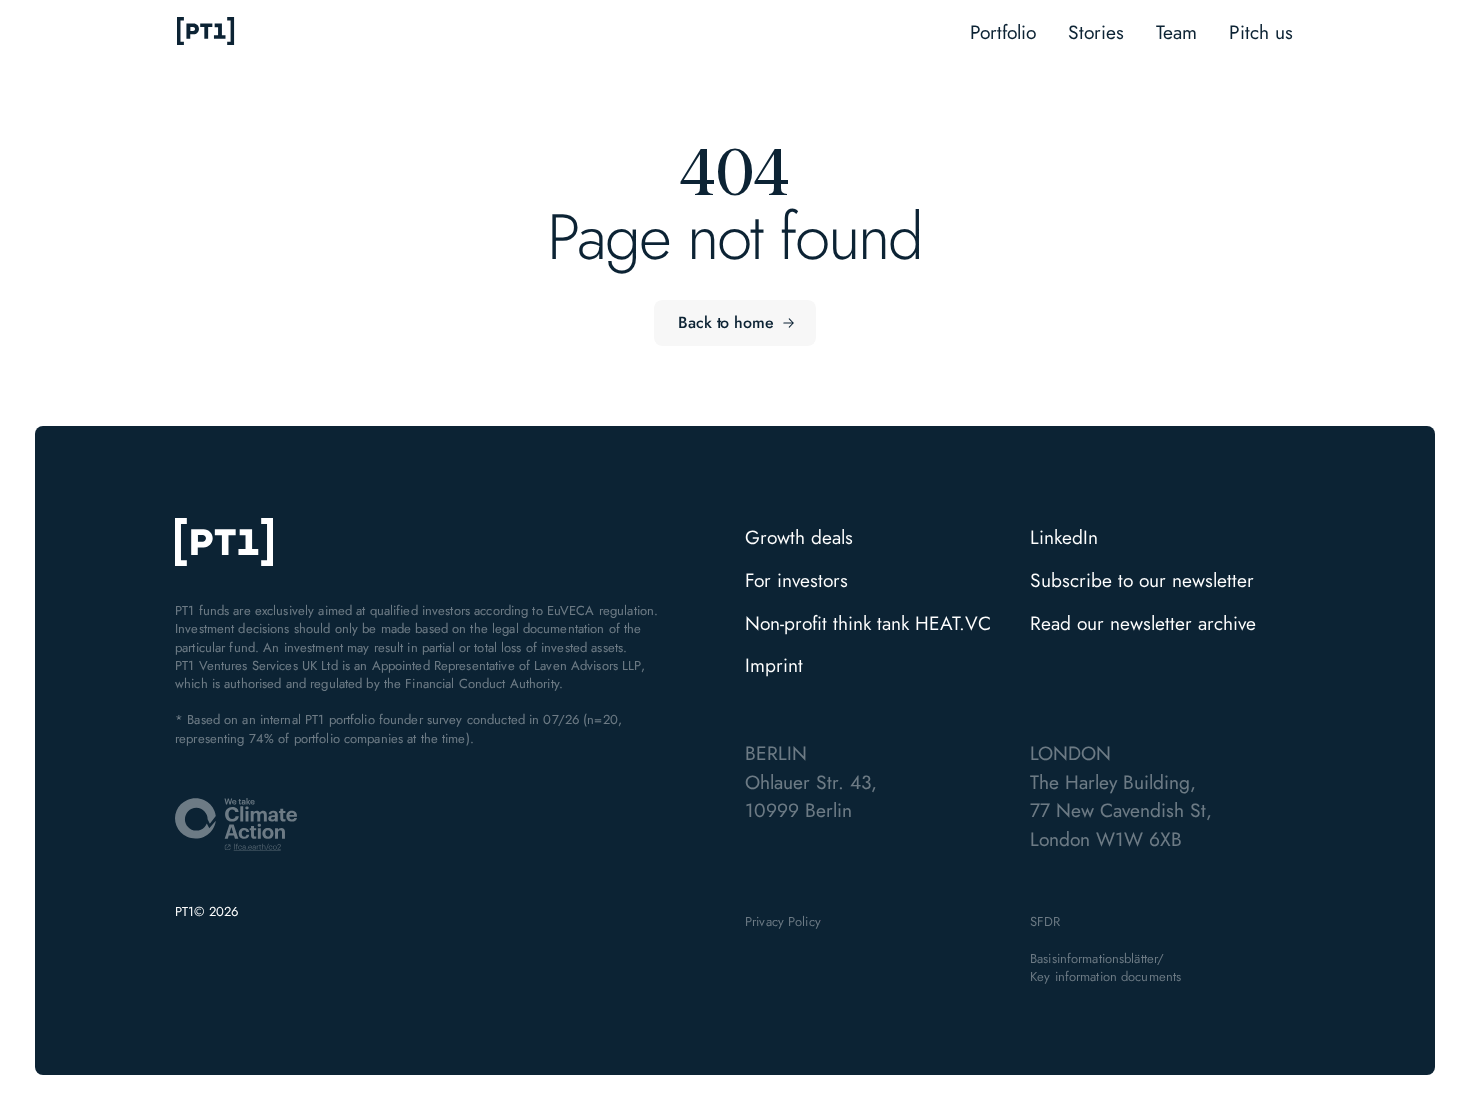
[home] (206, 32)
